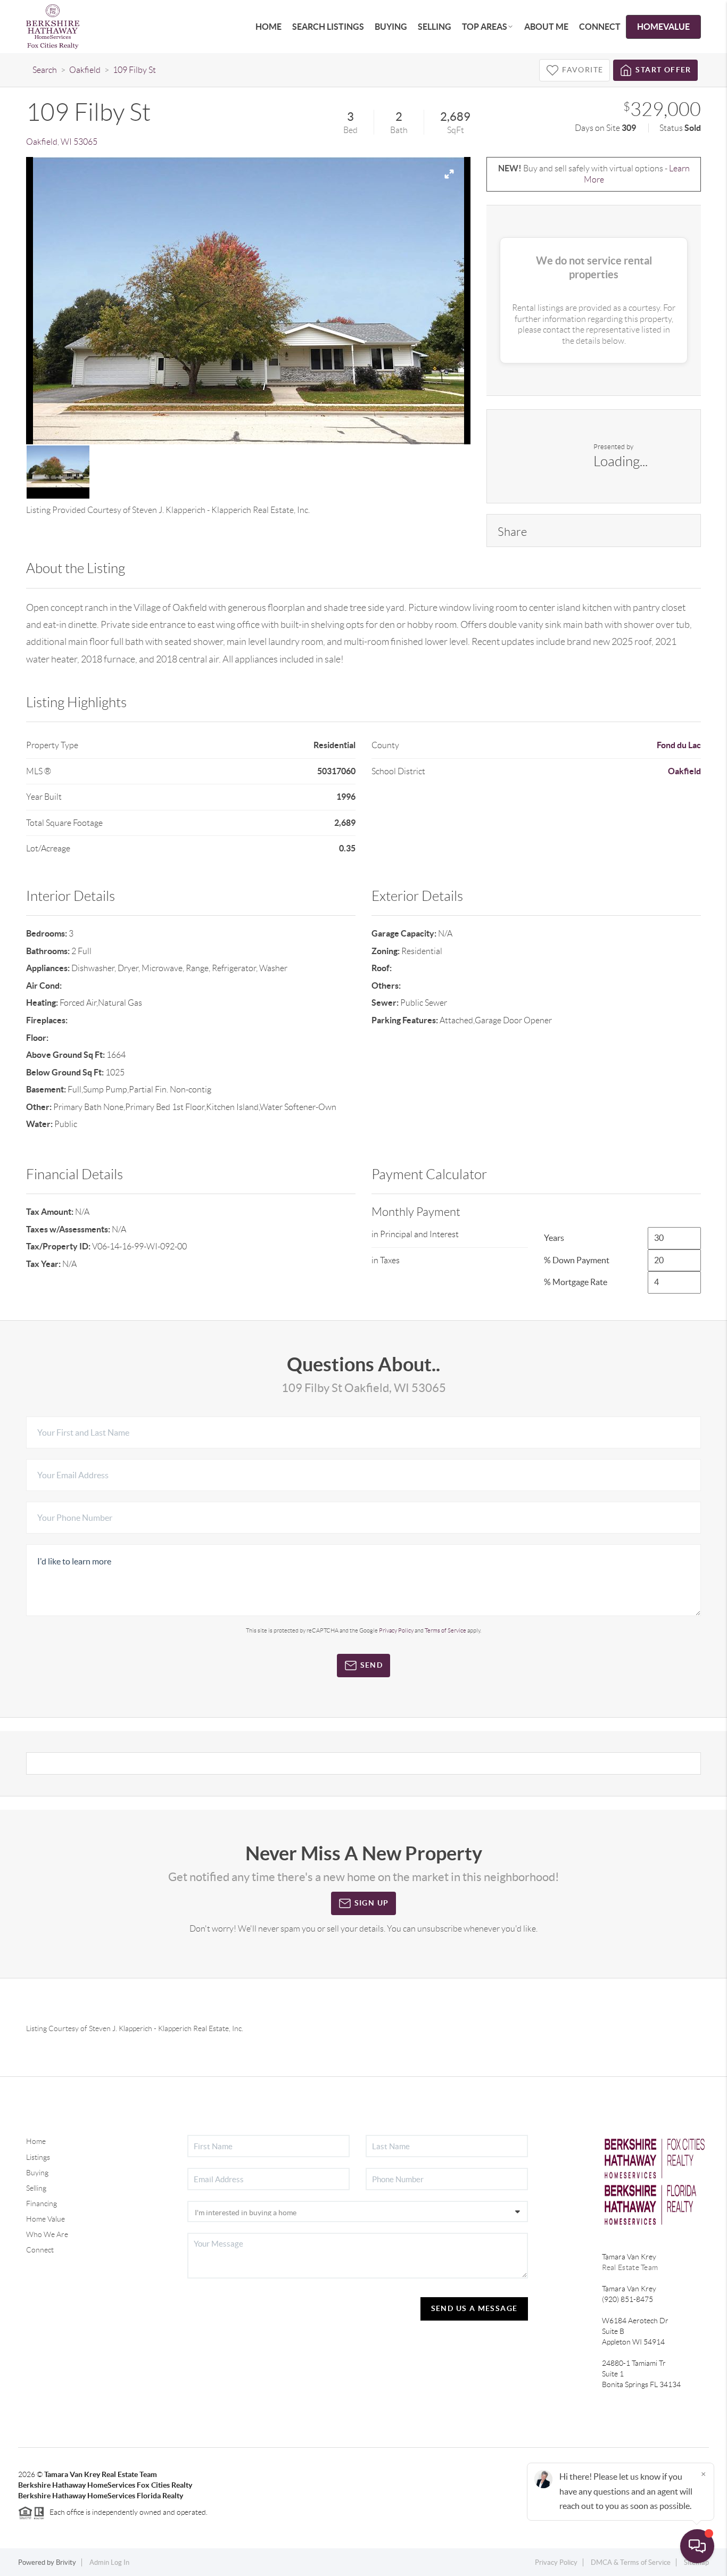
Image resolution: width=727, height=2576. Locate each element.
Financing (42, 2204)
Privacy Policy (396, 1630)
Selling (36, 2188)
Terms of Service (445, 1630)
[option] (249, 301)
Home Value (46, 2219)
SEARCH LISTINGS (328, 27)
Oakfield (85, 70)
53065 (85, 142)
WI (66, 142)
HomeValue (663, 27)
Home (36, 2141)
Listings (38, 2157)
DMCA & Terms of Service (631, 2562)
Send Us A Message (474, 2308)
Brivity (66, 2562)
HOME (269, 27)
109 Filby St (134, 70)
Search (45, 70)
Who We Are (47, 2234)
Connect (40, 2250)
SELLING (435, 27)
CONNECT (600, 27)
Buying (37, 2173)
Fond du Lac (679, 745)
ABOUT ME (546, 27)
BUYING (391, 27)
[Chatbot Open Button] (697, 2546)
